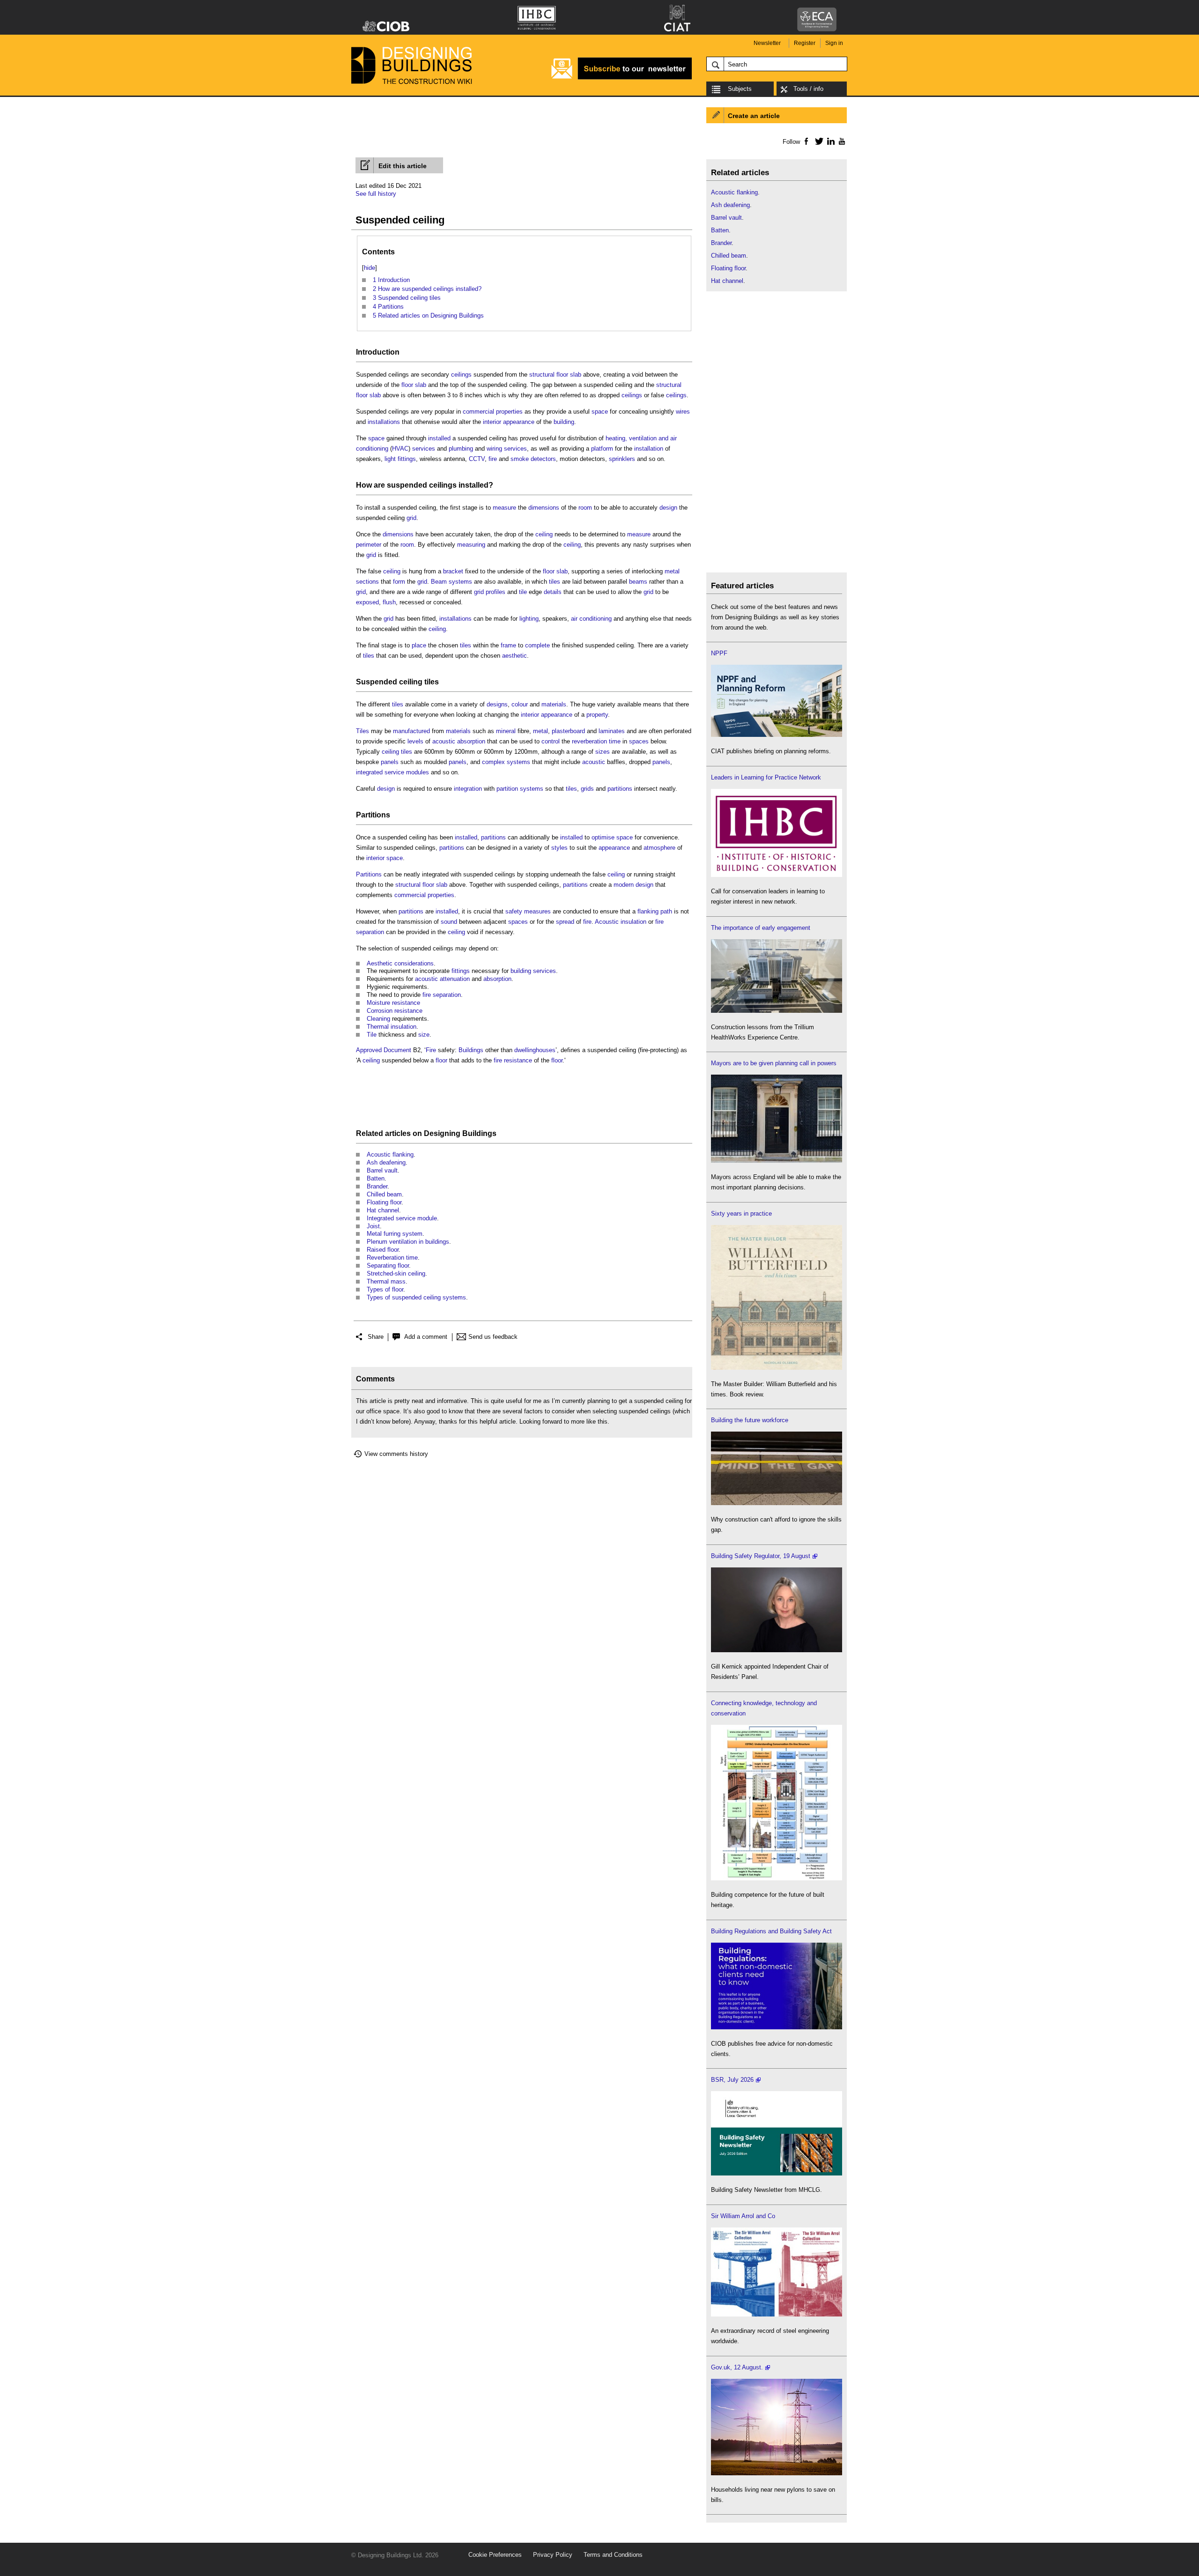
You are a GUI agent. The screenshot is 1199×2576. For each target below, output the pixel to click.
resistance (406, 1003)
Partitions (373, 815)
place (419, 645)
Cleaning (378, 1019)
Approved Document (384, 1050)
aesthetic (514, 656)
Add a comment (426, 1337)
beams (638, 582)
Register (805, 43)
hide (370, 268)
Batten (376, 1178)
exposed (367, 602)
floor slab (569, 375)
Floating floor (384, 1202)
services (424, 449)
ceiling (544, 534)
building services (533, 971)
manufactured (411, 731)
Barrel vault (382, 1170)
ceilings (461, 375)
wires (683, 412)
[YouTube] (841, 141)
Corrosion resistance (395, 1011)
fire (493, 459)
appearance (519, 422)
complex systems (506, 762)
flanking (648, 911)
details (553, 592)
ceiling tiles (397, 752)
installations (384, 422)
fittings (461, 971)
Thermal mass (386, 1281)
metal (672, 571)
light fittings (400, 459)
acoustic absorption (459, 741)
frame (508, 645)
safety (514, 911)
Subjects (740, 89)
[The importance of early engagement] (777, 1011)
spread (565, 922)
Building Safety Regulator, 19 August (761, 1556)
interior (492, 422)
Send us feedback (493, 1337)
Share (376, 1337)
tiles (555, 582)
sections (367, 582)
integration (468, 789)
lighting (529, 619)
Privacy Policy (553, 2555)
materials (554, 704)
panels (390, 762)
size (424, 1035)
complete (537, 645)
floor (441, 1060)
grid (411, 518)
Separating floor (388, 1266)
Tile (372, 1035)
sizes (603, 752)
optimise (603, 837)
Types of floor (385, 1289)
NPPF (719, 653)
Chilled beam (384, 1194)
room (585, 508)
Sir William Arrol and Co (743, 2216)
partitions (620, 789)
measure (504, 508)
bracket (453, 571)
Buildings (471, 1050)
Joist (373, 1226)
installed (439, 438)
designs (497, 704)
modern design (633, 885)
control (551, 741)
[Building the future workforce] (777, 1503)
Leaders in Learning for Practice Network (766, 777)
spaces (639, 741)
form (399, 582)
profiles (496, 592)
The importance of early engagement (761, 928)
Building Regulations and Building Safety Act (771, 1931)
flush (389, 602)
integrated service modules (392, 772)
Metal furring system (395, 1234)
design (668, 508)
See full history (376, 194)
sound (449, 922)
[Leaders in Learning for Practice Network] (777, 875)
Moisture (378, 1003)
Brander (377, 1186)
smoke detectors (533, 459)
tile (523, 592)
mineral (506, 731)
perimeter (369, 545)
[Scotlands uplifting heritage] (777, 2314)
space (600, 412)
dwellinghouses (535, 1050)
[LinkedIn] (829, 141)
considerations (414, 963)
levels (415, 741)
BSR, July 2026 (732, 2080)
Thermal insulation (392, 1027)
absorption (497, 979)
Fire (431, 1050)
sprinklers (622, 459)
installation (649, 449)
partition (507, 789)
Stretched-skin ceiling (396, 1273)
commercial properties (493, 412)
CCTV (477, 459)
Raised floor (383, 1250)
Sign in (834, 43)
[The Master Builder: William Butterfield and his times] (777, 1368)
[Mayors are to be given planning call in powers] (777, 1161)
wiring (494, 449)
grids (587, 789)
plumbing (461, 449)
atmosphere (659, 848)
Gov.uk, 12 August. (737, 2367)
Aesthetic (380, 963)
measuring (471, 545)
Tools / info (808, 89)
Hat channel (383, 1210)
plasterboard (568, 731)
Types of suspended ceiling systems (416, 1297)
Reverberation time (392, 1258)
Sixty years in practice (741, 1214)
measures (537, 911)
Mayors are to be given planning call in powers (774, 1063)
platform (602, 449)
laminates (612, 731)
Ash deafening (386, 1162)
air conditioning (591, 619)
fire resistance (513, 1060)
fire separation (442, 995)
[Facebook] (806, 141)
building (564, 422)
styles (559, 848)
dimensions (544, 508)
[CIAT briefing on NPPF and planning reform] (777, 735)
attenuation (455, 979)
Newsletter (767, 43)
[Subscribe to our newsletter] (622, 78)
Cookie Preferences (495, 2555)
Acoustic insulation (621, 922)
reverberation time (596, 741)
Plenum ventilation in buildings (408, 1242)
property (597, 715)
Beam (439, 582)
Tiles (363, 731)
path (666, 911)
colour (520, 704)
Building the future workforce (750, 1420)
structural (542, 375)
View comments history (396, 1454)
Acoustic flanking (390, 1154)
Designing (442, 1133)
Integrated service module (402, 1218)
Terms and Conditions (613, 2555)
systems (460, 582)
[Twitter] (818, 141)
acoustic (594, 762)
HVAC (400, 449)
